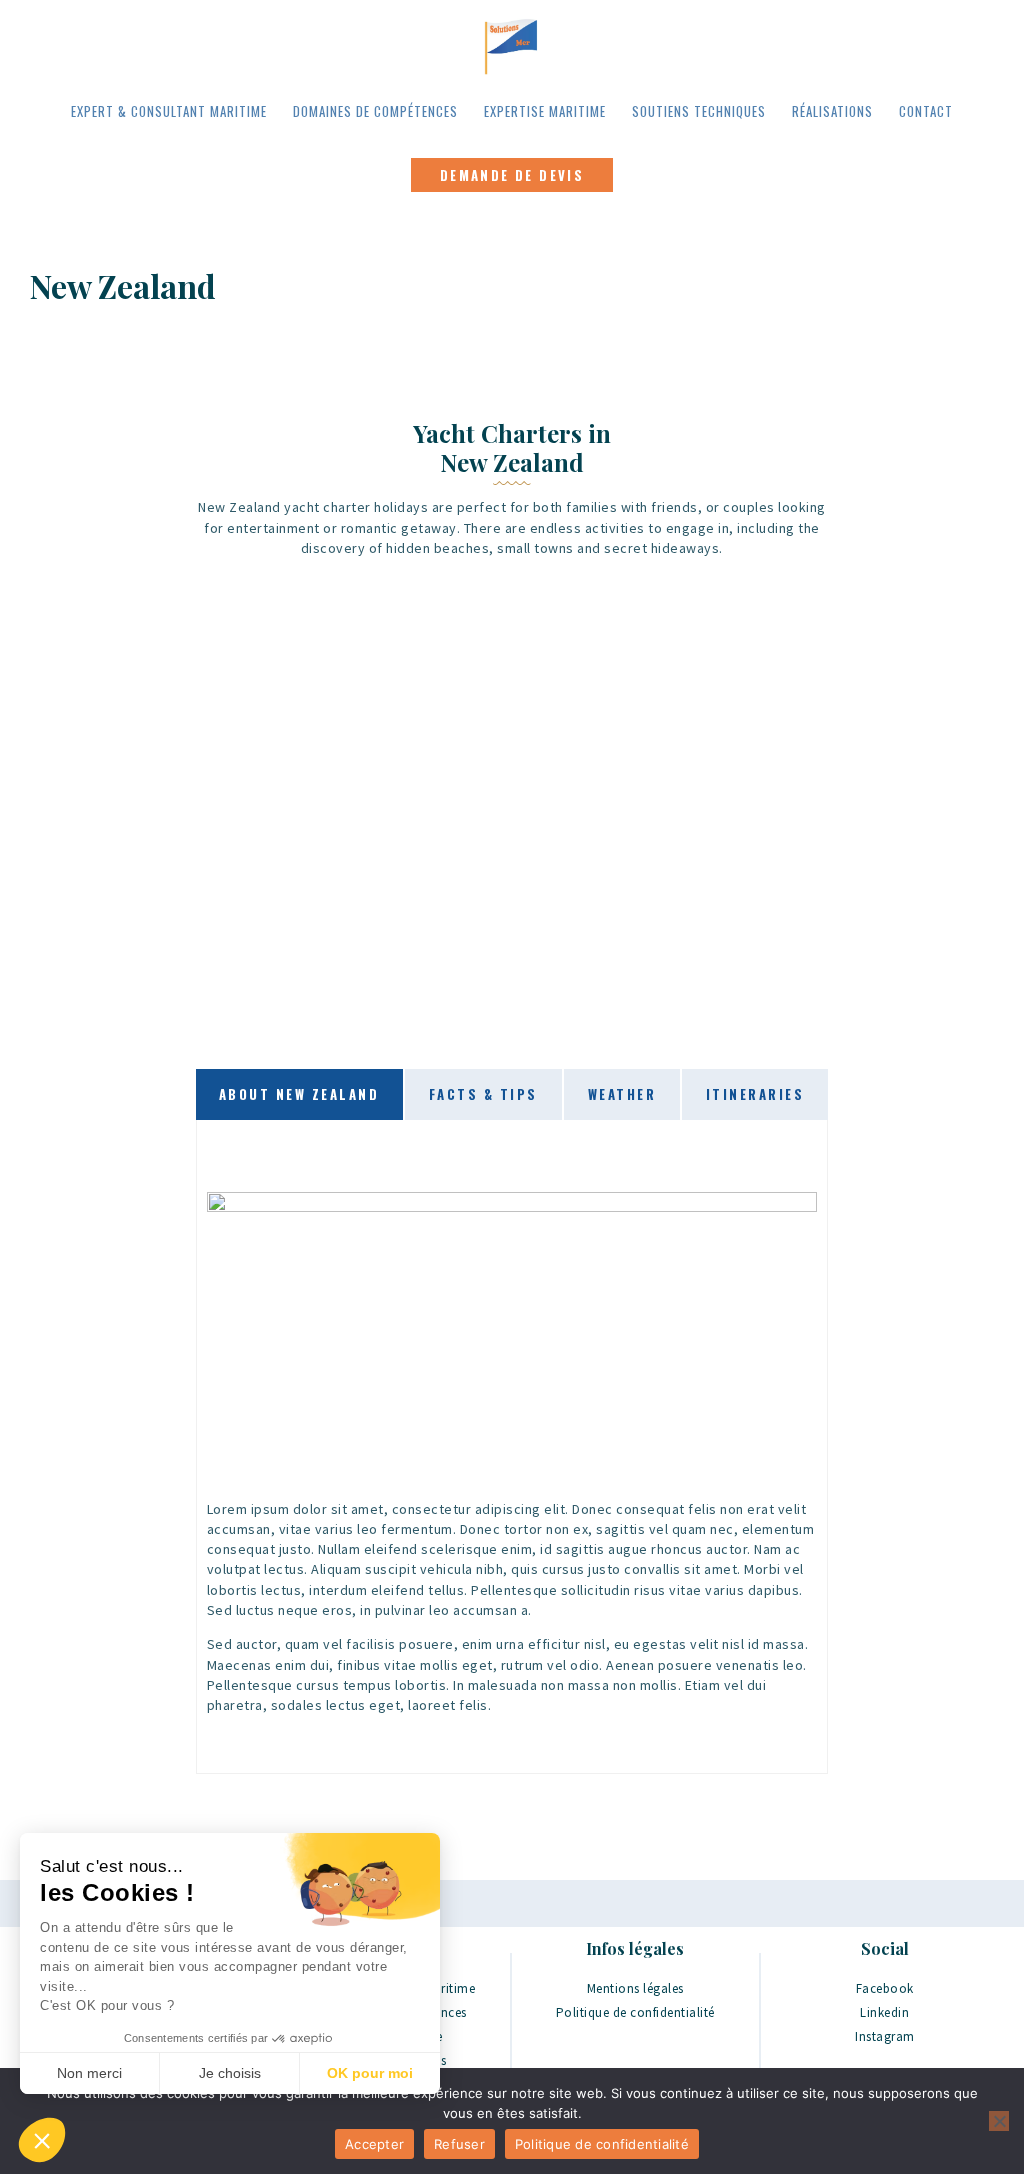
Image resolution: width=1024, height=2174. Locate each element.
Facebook (885, 1988)
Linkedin (884, 2012)
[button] (42, 2140)
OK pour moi (370, 2073)
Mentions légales (635, 1988)
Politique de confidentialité (635, 2012)
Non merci (89, 2073)
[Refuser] (999, 2121)
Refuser (459, 2144)
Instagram (885, 2036)
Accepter (374, 2144)
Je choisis (230, 2073)
